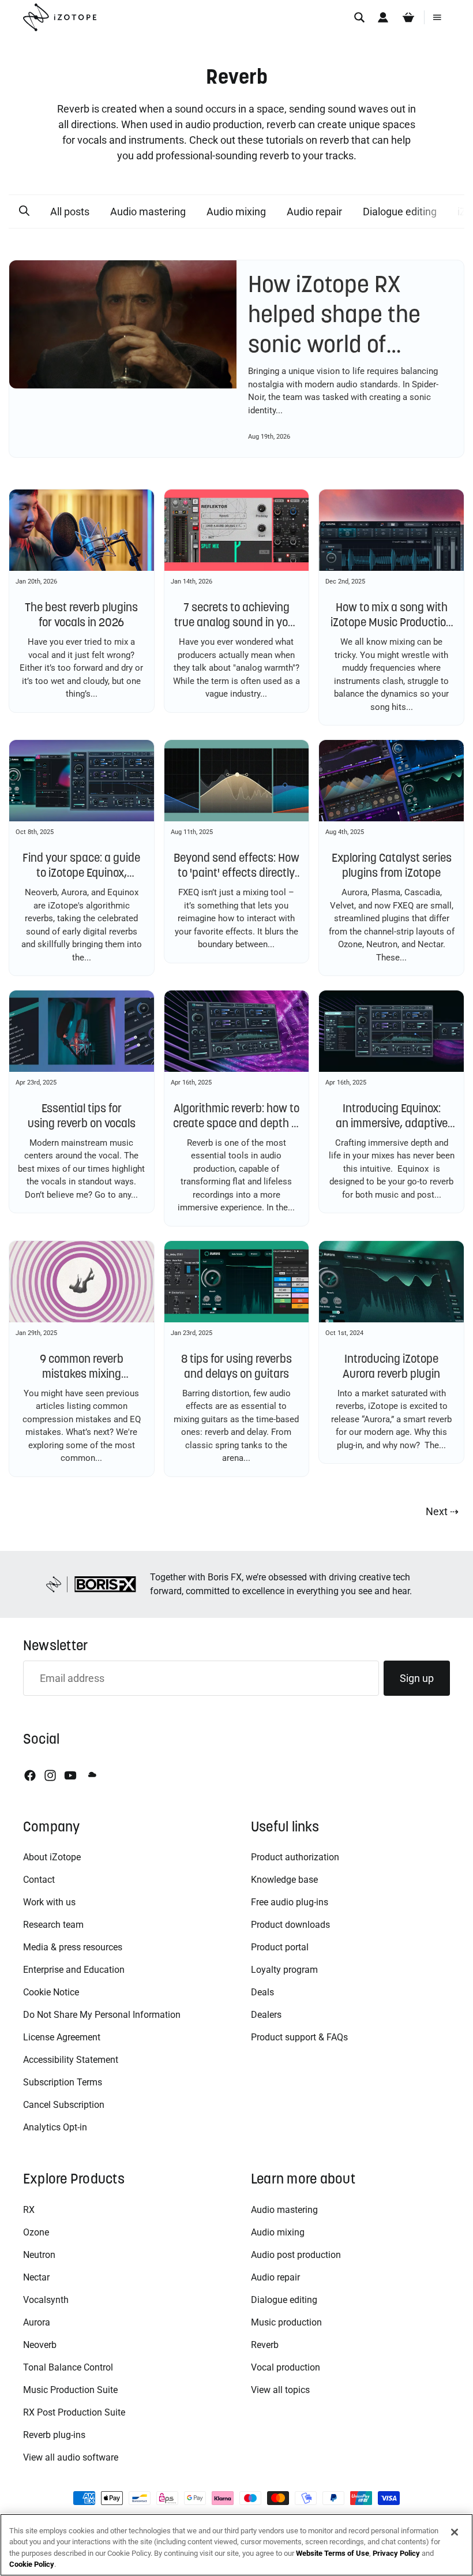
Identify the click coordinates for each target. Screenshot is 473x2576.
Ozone (36, 2232)
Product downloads (290, 1925)
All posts (70, 212)
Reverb (265, 2345)
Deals (262, 1992)
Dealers (266, 2015)
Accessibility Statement (71, 2060)
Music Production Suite (70, 2390)
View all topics (280, 2390)
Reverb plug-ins (54, 2435)
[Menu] (437, 17)
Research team (53, 1925)
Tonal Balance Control (68, 2367)
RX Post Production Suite (74, 2412)
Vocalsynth (46, 2300)
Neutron (39, 2255)
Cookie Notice (51, 1992)
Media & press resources (73, 1947)
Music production (286, 2322)
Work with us (49, 1902)
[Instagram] (50, 1775)
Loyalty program (284, 1970)
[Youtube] (70, 1775)
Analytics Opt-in (55, 2127)
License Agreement (62, 2037)
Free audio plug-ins (290, 1902)
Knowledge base (284, 1880)
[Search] (359, 17)
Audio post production (296, 2255)
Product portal (280, 1947)
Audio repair (314, 212)
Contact (39, 1880)
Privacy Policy (396, 2553)
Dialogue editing (400, 212)
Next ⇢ (442, 1511)
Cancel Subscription (64, 2105)
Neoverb (40, 2345)
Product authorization (295, 1857)
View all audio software (71, 2457)
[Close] (455, 2532)
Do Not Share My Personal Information (102, 2015)
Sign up (417, 1678)
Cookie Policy (32, 2564)
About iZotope (52, 1857)
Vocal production (286, 2367)
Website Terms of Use (333, 2553)
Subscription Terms (63, 2082)
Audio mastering (148, 212)
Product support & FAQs (299, 2037)
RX (29, 2210)
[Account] (383, 17)
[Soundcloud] (91, 1775)
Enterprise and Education (74, 1970)
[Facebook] (30, 1775)
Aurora (37, 2322)
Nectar (36, 2277)
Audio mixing (236, 212)
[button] (24, 211)
